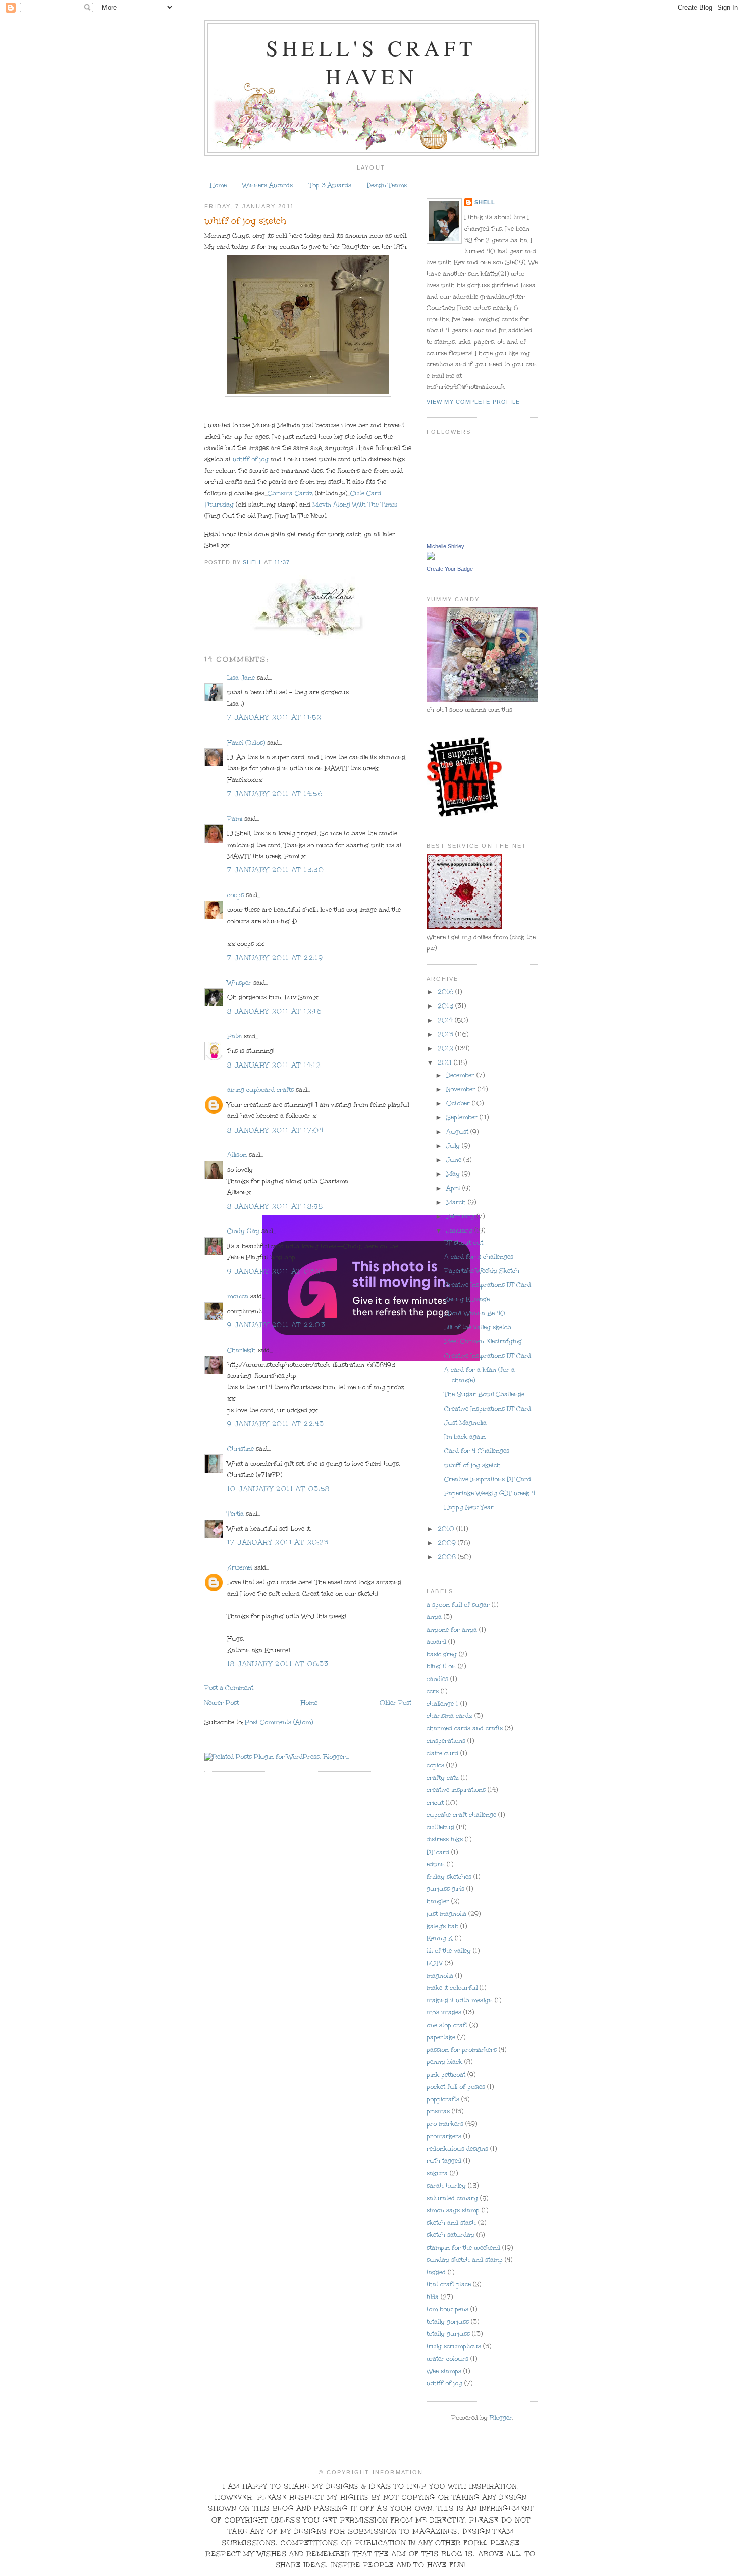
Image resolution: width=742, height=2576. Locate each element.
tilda (433, 2297)
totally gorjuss (448, 2322)
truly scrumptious (454, 2346)
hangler (438, 1901)
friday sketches (449, 1877)
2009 (448, 1543)
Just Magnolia (465, 1423)
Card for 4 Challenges (477, 1451)
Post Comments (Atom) (279, 1722)
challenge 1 (442, 1704)
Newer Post (222, 1703)
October (459, 1103)
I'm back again (465, 1437)
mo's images (444, 2012)
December (461, 1075)
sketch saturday (450, 2235)
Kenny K (440, 1938)
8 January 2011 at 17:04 (275, 1130)
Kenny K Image (467, 1299)
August (458, 1132)
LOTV (435, 1963)
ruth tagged (444, 2161)
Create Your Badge (450, 569)
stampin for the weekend (463, 2248)
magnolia (440, 1976)
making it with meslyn (460, 2000)
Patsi (234, 1036)
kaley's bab (442, 1926)
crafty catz (443, 1778)
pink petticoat (446, 2075)
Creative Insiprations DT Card (488, 1285)
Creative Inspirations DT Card (488, 1409)
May (454, 1174)
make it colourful (452, 1988)
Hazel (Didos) (246, 743)
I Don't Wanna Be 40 (475, 1313)
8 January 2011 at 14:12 (274, 1065)
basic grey (442, 1654)
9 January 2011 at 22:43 (276, 1424)
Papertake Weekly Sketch (482, 1271)
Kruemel (240, 1567)
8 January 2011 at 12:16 (274, 1011)
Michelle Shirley (445, 546)
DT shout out (464, 1243)
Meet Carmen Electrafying (483, 1341)
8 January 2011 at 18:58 (275, 1206)
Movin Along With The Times (354, 505)
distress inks (445, 1839)
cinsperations (446, 1741)
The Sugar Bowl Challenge (484, 1394)
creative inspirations (456, 1790)
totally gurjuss (448, 2334)
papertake (441, 2037)
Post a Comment (229, 1688)
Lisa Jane (241, 678)
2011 (446, 1062)
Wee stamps (444, 2371)
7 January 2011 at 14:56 (275, 794)
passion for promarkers (462, 2050)
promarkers (444, 2136)
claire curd (442, 1753)
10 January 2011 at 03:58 (279, 1489)
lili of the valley (449, 1951)
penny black (444, 2062)
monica (238, 1296)
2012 (446, 1048)
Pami (235, 819)
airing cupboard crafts (260, 1090)
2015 (446, 1006)
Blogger (501, 2418)
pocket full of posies (456, 2087)
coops (235, 895)
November (462, 1089)
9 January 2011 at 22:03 (276, 1325)
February (461, 1216)
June (455, 1160)
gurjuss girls (445, 1889)
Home (218, 185)
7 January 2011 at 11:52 (274, 717)
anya (434, 1617)
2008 (448, 1557)
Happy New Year (469, 1507)
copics (435, 1765)
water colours (447, 2359)
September (463, 1117)
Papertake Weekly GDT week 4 (490, 1493)
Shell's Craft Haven (371, 62)
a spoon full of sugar (458, 1605)
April (454, 1188)
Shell (485, 202)
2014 (446, 1020)
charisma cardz (449, 1716)
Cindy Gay (243, 1231)
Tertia (235, 1514)
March (457, 1202)
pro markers (445, 2124)
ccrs (433, 1691)
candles (437, 1679)
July (454, 1146)
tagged (436, 2272)
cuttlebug (440, 1827)
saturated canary (452, 2198)
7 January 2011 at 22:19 (275, 958)
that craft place (449, 2284)
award (436, 1642)
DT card (438, 1852)
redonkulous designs (457, 2149)
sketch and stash (451, 2223)
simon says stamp (453, 2210)
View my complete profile (473, 402)
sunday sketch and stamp (465, 2260)
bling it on (441, 1666)
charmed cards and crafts (465, 1728)
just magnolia (446, 1914)
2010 (447, 1529)
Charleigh (242, 1350)
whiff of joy (251, 459)
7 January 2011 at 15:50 (276, 870)
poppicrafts (443, 2099)
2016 (446, 992)
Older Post (395, 1703)
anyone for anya (452, 1630)
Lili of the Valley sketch (478, 1327)
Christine (241, 1449)
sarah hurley (446, 2186)
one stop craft (447, 2025)
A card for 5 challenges (479, 1257)
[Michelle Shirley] (431, 557)
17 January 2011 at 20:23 (278, 1542)
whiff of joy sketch (472, 1465)
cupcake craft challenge (461, 1815)
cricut (435, 1803)
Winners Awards (268, 185)
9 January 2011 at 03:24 (276, 1271)
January (460, 1230)
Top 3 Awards (330, 185)
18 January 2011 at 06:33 (278, 1664)
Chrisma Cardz (291, 493)
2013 (446, 1034)
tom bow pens (447, 2309)
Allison (237, 1155)
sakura (437, 2173)
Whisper (239, 983)
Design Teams (387, 185)
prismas (438, 2111)
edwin (436, 1864)
